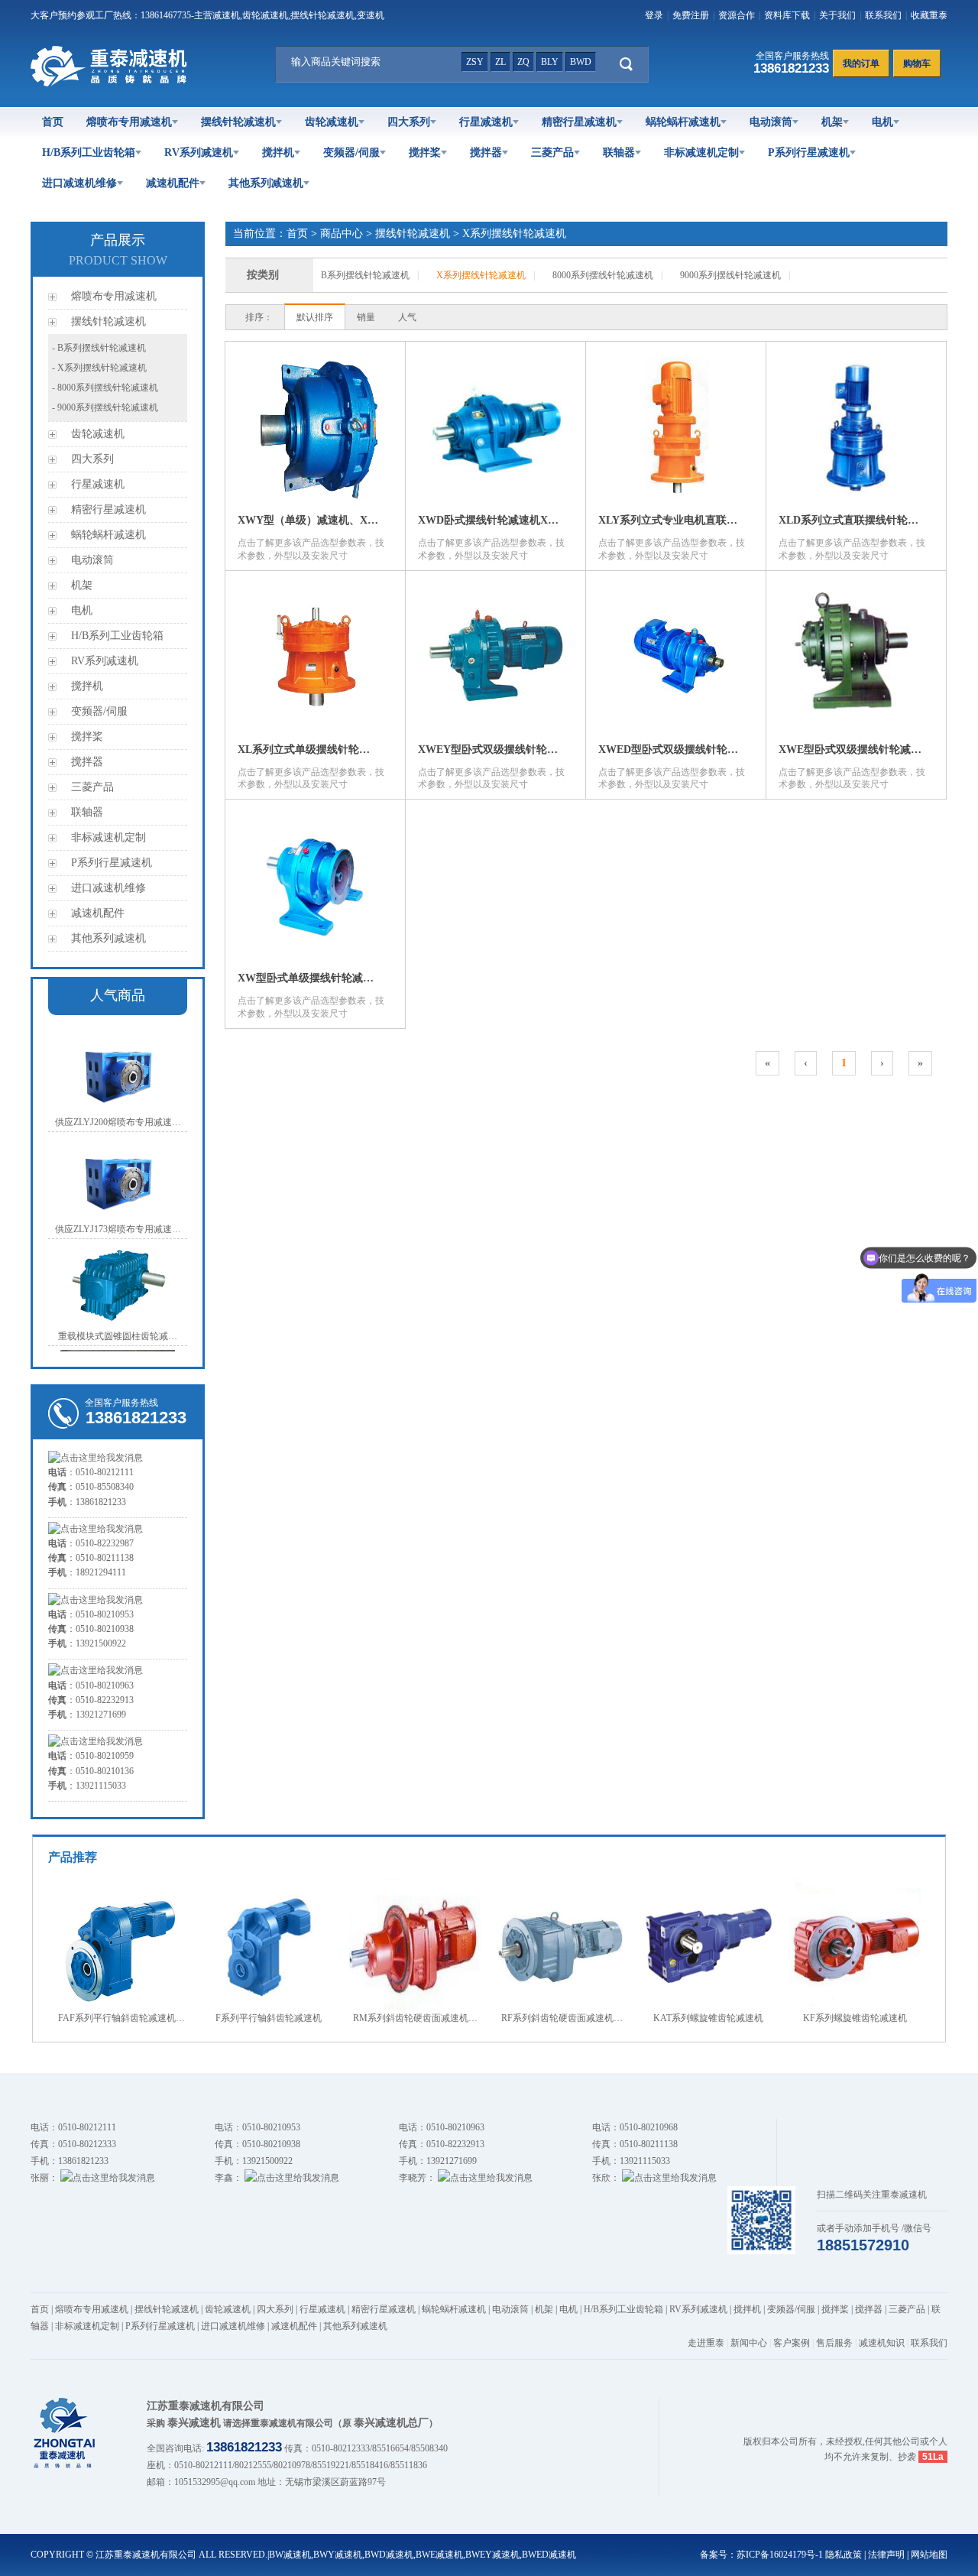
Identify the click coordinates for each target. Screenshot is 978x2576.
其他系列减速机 (266, 183)
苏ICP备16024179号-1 (780, 2555)
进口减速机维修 (79, 183)
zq (523, 62)
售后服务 (834, 2343)
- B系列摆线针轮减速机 (99, 348)
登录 (654, 15)
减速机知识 (882, 2343)
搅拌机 (278, 152)
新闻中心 (749, 2343)
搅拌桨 (425, 152)
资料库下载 (787, 15)
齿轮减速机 (332, 122)
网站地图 (929, 2555)
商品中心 (342, 234)
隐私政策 (844, 2555)
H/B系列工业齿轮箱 (89, 152)
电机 (882, 122)
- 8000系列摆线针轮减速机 (105, 388)
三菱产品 (552, 152)
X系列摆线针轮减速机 (514, 234)
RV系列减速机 (199, 152)
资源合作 (737, 15)
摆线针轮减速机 (238, 122)
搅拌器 (486, 152)
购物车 (917, 63)
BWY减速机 (338, 2555)
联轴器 (619, 152)
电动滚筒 (771, 122)
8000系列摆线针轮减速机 (603, 275)
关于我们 (837, 15)
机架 (832, 122)
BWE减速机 (439, 2555)
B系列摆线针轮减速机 (365, 275)
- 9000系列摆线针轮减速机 (105, 407)
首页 (53, 122)
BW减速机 (290, 2555)
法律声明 (886, 2555)
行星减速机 (486, 122)
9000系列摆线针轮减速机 (730, 275)
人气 (407, 317)
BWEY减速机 (492, 2555)
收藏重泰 (929, 15)
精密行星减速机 (579, 122)
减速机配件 (173, 183)
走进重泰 (706, 2343)
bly (550, 62)
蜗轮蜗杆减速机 (683, 122)
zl (500, 62)
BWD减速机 (389, 2555)
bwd (581, 62)
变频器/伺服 (351, 152)
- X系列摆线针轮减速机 (99, 368)
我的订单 (861, 63)
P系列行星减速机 (809, 152)
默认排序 (315, 317)
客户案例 (792, 2343)
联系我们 (883, 15)
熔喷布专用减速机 (129, 122)
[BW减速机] (112, 83)
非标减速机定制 (701, 152)
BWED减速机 (549, 2555)
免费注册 (691, 15)
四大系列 (409, 122)
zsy (475, 62)
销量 (366, 317)
